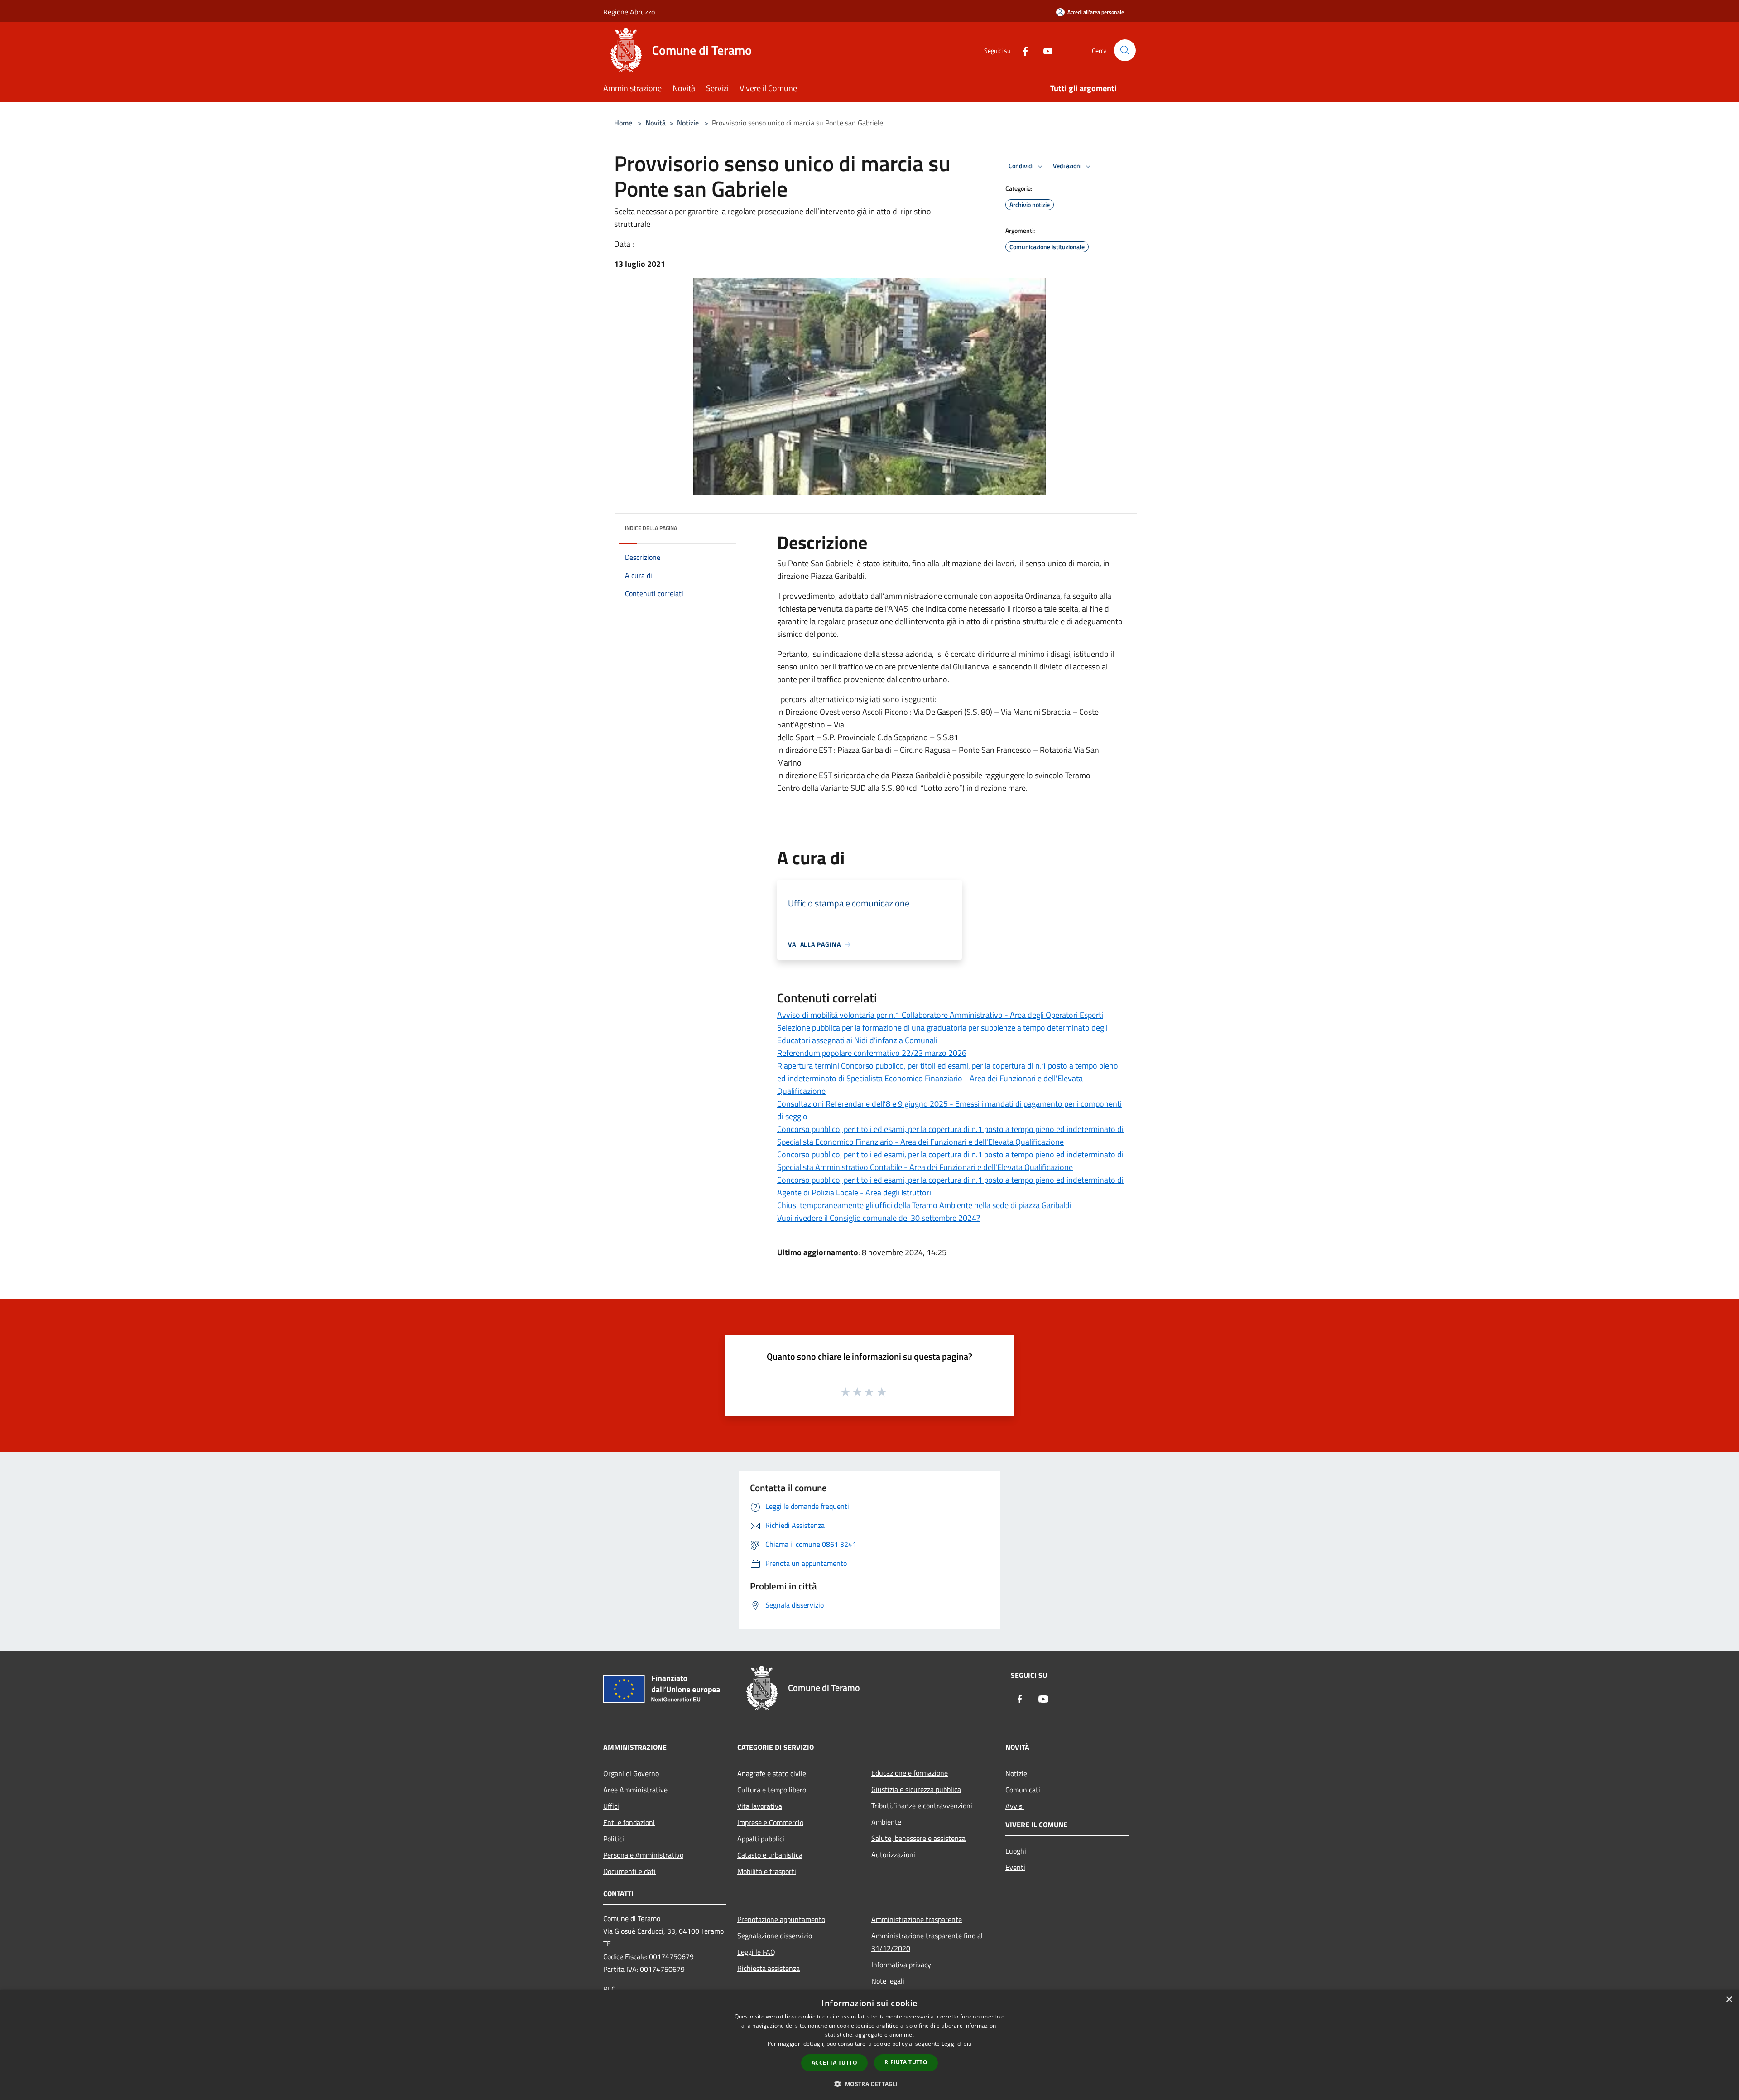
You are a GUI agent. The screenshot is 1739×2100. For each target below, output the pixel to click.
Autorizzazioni (893, 1854)
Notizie (688, 123)
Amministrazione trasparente (917, 1919)
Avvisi (1015, 1806)
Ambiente (886, 1822)
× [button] (1729, 2000)
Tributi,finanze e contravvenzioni (922, 1806)
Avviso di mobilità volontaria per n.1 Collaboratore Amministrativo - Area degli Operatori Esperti (940, 1015)
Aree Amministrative (635, 1790)
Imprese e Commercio (770, 1822)
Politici (614, 1839)
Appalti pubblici (761, 1839)
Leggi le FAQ (756, 1952)
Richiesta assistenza (769, 1968)
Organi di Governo (631, 1773)
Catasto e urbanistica (770, 1855)
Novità (656, 123)
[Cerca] (1125, 50)
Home (623, 123)
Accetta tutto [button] (834, 2063)
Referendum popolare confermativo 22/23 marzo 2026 (872, 1053)
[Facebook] (1022, 50)
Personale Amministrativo (643, 1855)
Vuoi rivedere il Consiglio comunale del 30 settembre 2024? (879, 1218)
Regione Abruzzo (629, 12)
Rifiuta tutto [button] (906, 2062)
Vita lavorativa (760, 1806)
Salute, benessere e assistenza (918, 1838)
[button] (869, 2084)
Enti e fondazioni (629, 1822)
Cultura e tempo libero (772, 1790)
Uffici (611, 1806)
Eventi (1015, 1867)
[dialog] (869, 2045)
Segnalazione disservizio (775, 1936)
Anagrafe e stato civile (772, 1773)
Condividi (1022, 166)
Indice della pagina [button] (651, 528)
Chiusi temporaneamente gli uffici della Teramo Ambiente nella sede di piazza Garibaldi (924, 1205)
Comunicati (1023, 1790)
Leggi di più (957, 2044)
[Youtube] (1044, 50)
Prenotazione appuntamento (781, 1919)
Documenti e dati (629, 1871)
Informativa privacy (901, 1965)
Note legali (888, 1981)
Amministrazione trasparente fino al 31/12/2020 (927, 1942)
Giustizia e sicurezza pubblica (916, 1789)
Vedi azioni (1068, 166)
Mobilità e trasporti (767, 1871)
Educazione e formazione (910, 1773)
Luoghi (1016, 1851)
